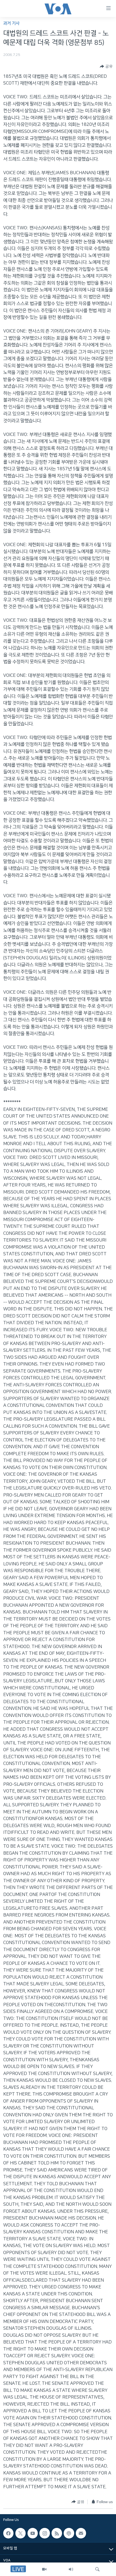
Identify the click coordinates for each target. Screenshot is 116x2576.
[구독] (81, 2533)
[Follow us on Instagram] (45, 2533)
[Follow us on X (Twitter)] (21, 2533)
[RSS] (57, 2533)
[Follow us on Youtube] (33, 2533)
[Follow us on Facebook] (8, 2533)
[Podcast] (69, 2533)
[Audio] (71, 2569)
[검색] (97, 2569)
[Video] (44, 2569)
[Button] (106, 66)
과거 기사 (11, 23)
